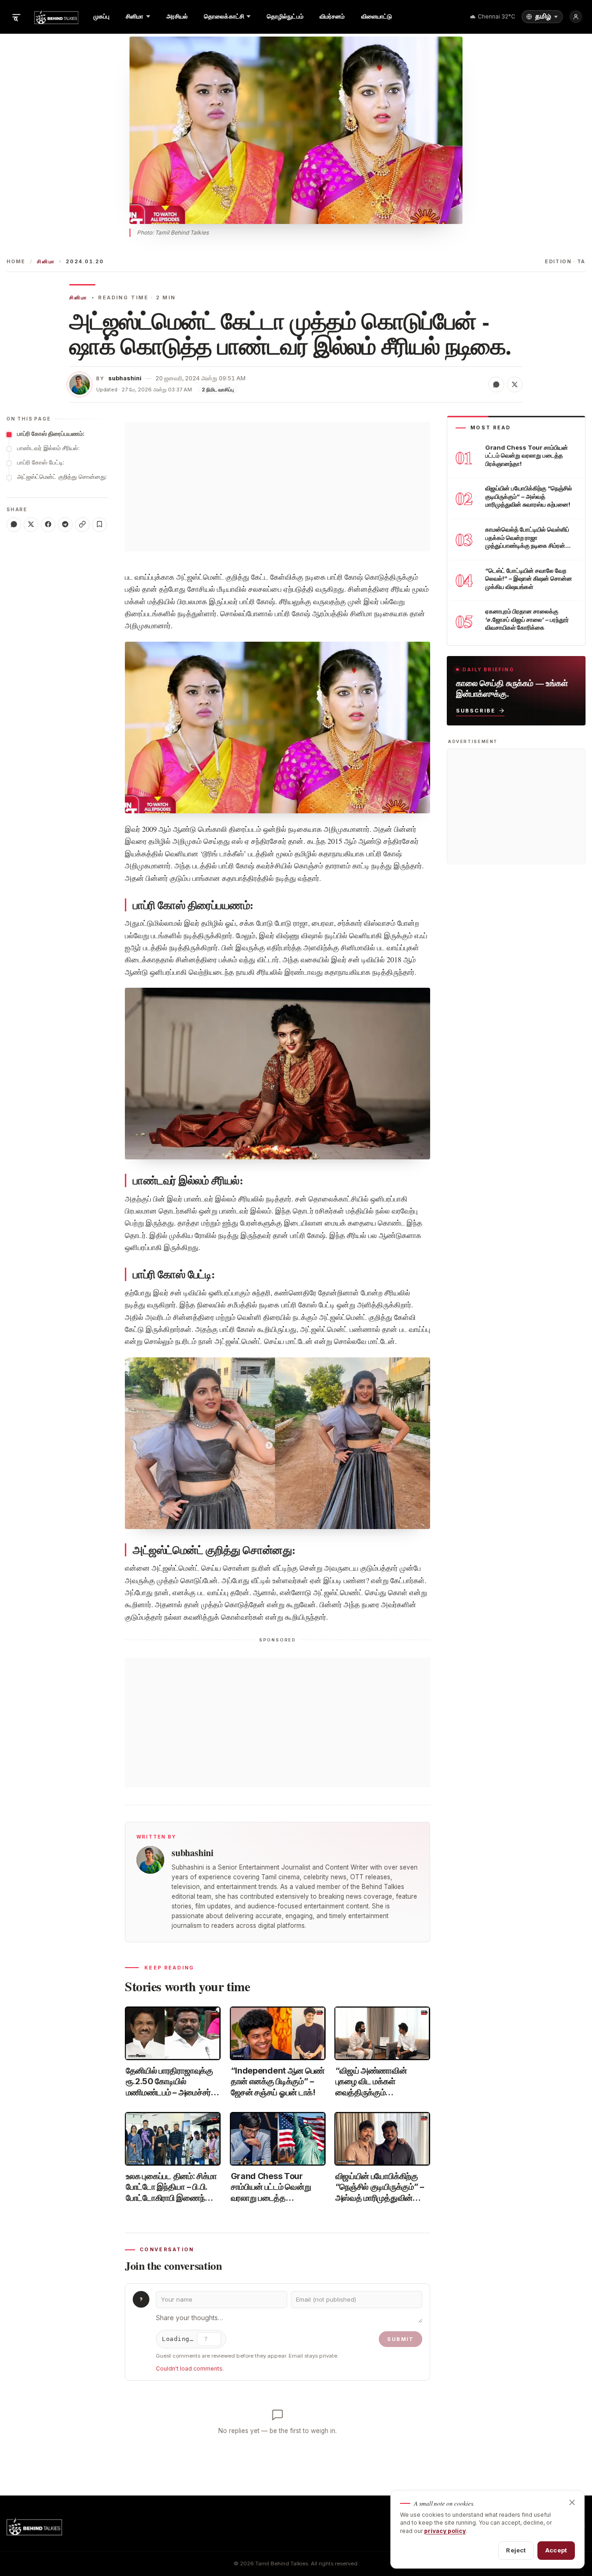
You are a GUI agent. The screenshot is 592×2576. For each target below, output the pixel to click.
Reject (516, 2550)
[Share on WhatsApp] (496, 384)
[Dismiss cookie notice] (572, 2502)
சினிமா (46, 262)
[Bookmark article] (99, 524)
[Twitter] (31, 524)
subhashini (125, 378)
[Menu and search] (16, 17)
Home (16, 262)
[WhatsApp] (14, 524)
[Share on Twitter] (515, 384)
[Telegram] (65, 524)
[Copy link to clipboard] (82, 524)
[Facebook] (48, 524)
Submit (401, 2339)
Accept (556, 2550)
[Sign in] (576, 17)
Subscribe (476, 710)
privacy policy (445, 2531)
